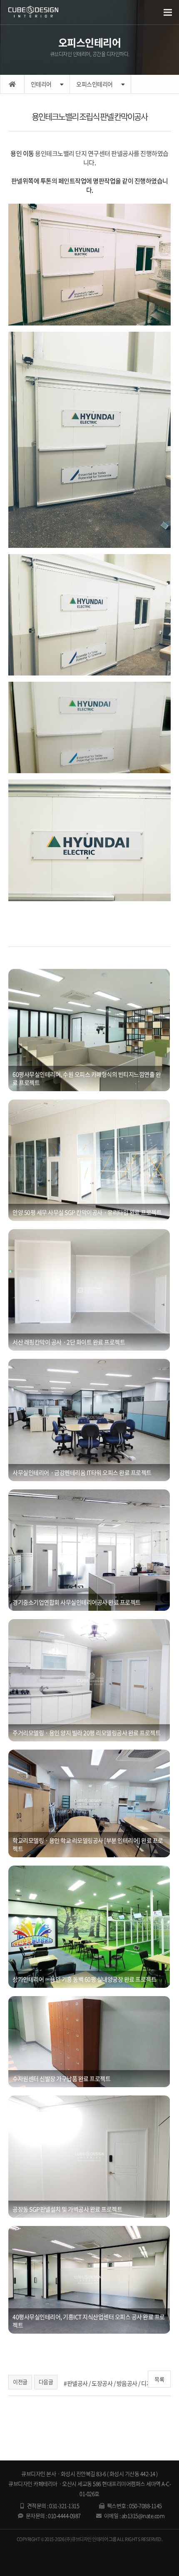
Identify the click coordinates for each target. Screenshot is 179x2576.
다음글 (46, 2382)
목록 (159, 2379)
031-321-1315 (64, 2506)
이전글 (20, 2382)
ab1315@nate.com (143, 2516)
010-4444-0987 (64, 2516)
